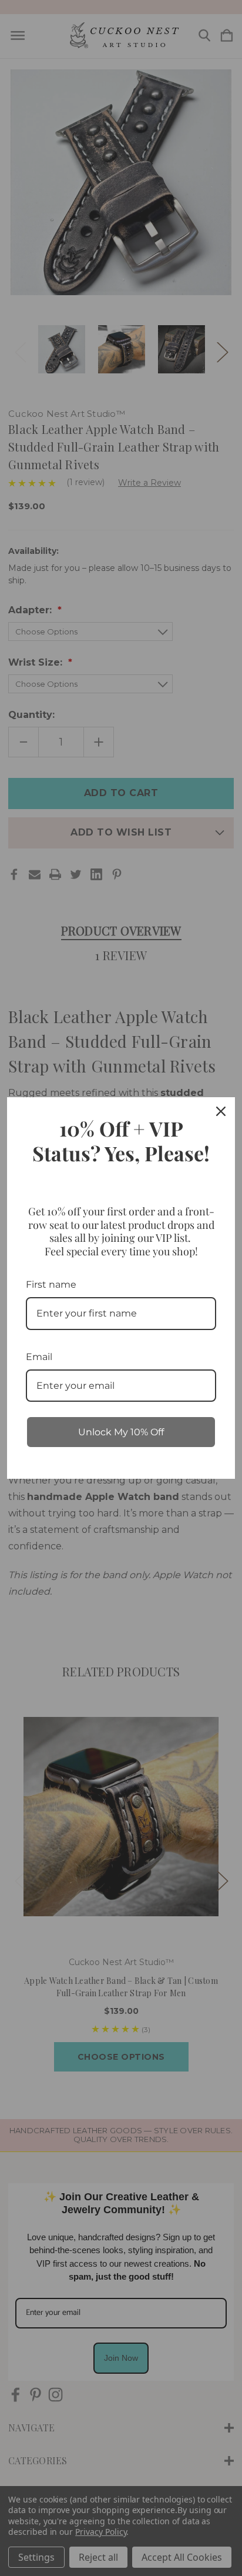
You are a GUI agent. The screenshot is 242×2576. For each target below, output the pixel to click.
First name (51, 1284)
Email (39, 1357)
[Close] (221, 1111)
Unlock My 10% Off (121, 1432)
